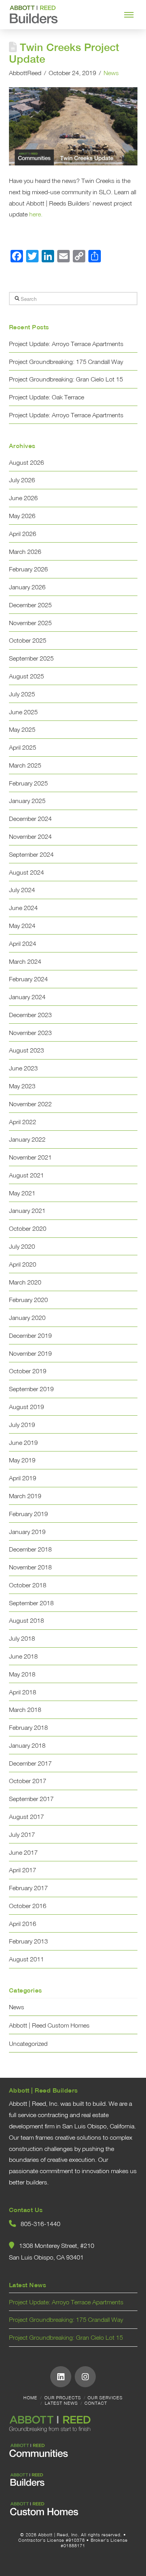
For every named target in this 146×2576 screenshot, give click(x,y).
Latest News (61, 2403)
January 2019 (27, 1532)
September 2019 (31, 1389)
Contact (96, 2403)
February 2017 (28, 1888)
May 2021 (22, 1193)
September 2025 (31, 658)
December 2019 (30, 1335)
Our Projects (63, 2398)
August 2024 (26, 872)
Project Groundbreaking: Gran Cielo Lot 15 (66, 379)
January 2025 (27, 801)
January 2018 (27, 1745)
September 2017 (31, 1799)
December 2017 (30, 1763)
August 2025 (26, 676)
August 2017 (26, 1817)
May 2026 (22, 516)
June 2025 (23, 712)
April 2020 (23, 1264)
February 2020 (28, 1300)
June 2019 (23, 1443)
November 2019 (30, 1353)
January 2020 (27, 1318)
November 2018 (30, 1567)
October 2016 (28, 1906)
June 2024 (23, 908)
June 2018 (23, 1656)
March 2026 (25, 552)
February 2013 (28, 1941)
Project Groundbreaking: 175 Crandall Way (66, 362)
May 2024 (22, 926)
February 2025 (28, 783)
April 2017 (23, 1870)
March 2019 (25, 1496)
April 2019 (23, 1478)
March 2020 (25, 1282)
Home (30, 2398)
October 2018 (28, 1585)
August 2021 (26, 1175)
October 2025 (28, 640)
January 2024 (27, 997)
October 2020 (28, 1228)
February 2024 (28, 979)
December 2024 (30, 819)
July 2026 (22, 480)
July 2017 (22, 1834)
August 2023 (26, 1050)
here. (36, 214)
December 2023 (30, 1015)
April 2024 (23, 944)
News (111, 73)
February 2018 (28, 1727)
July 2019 (22, 1425)
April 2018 (23, 1692)
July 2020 (22, 1246)
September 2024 (31, 854)
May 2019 (22, 1460)
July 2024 (22, 890)
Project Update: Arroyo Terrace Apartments (66, 344)
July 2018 (22, 1638)
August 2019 (26, 1407)
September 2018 (31, 1603)
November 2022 (30, 1104)
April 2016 (23, 1924)
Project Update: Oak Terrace (47, 397)
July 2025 (22, 694)
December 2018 (30, 1549)
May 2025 (22, 729)
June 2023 (23, 1068)
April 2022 (23, 1122)
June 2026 (23, 498)
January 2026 (27, 587)
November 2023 (30, 1033)
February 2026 (28, 569)
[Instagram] (85, 2377)
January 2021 (27, 1211)
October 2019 (28, 1371)
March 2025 (25, 765)
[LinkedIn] (61, 2377)
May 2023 (22, 1086)
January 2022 (27, 1139)
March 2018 (25, 1710)
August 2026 (26, 462)
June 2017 (23, 1852)
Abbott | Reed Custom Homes (49, 2025)
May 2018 (22, 1674)
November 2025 (30, 623)
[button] (129, 15)
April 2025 (23, 747)
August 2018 (26, 1620)
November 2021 (30, 1157)
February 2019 (28, 1514)
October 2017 (28, 1781)
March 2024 (25, 961)
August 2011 (26, 1959)
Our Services (105, 2398)
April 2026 (23, 534)
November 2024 (30, 836)
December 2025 (30, 605)
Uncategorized (28, 2044)
